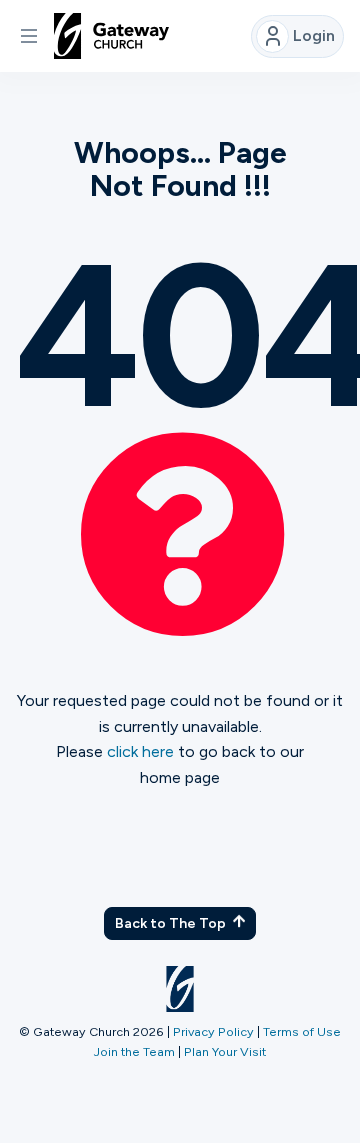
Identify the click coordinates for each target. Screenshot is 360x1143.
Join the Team (134, 1051)
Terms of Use (302, 1031)
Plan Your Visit (225, 1051)
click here (140, 751)
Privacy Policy (213, 1031)
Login (314, 35)
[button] (29, 36)
